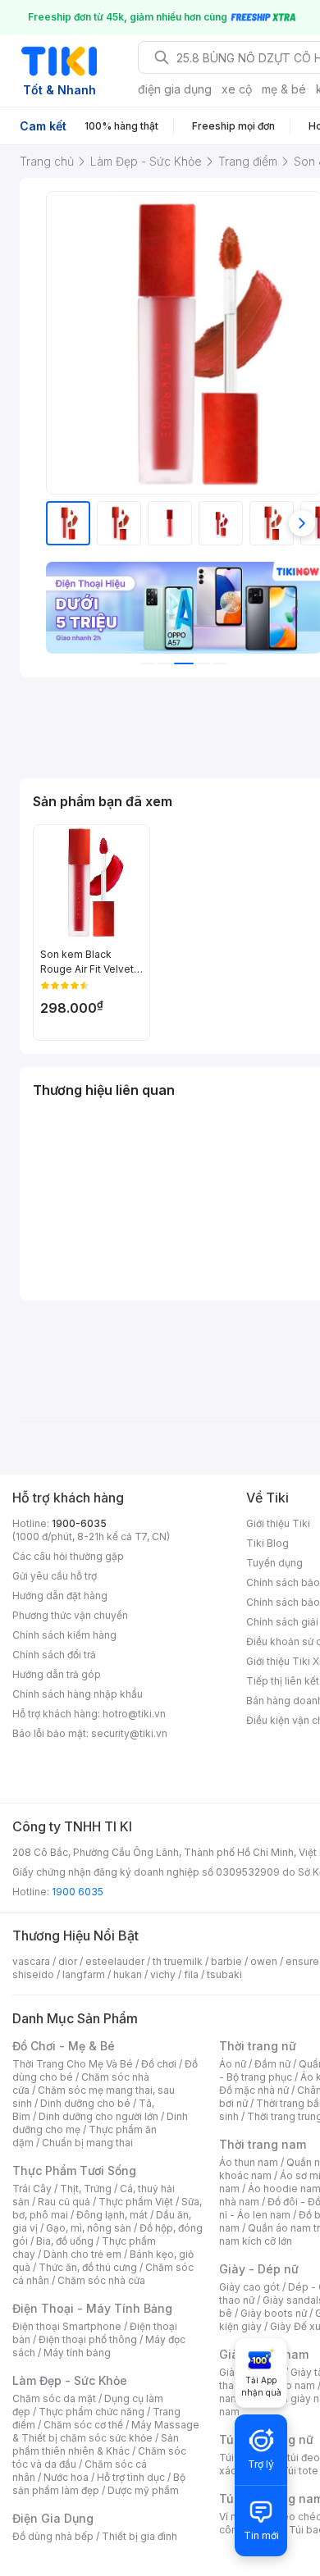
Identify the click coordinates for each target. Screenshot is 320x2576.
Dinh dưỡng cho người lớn (98, 2116)
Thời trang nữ (258, 2046)
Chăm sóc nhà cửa (101, 2280)
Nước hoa (66, 2477)
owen (264, 1961)
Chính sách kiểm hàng (64, 1635)
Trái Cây (32, 2188)
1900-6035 (79, 1523)
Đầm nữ (272, 2064)
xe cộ (237, 89)
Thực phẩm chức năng (91, 2412)
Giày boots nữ (274, 2313)
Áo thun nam (249, 2162)
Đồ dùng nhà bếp (53, 2536)
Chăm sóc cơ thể (83, 2425)
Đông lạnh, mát (112, 2215)
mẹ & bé (284, 89)
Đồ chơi (159, 2064)
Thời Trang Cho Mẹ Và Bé (73, 2064)
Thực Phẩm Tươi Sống (74, 2170)
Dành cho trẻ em (82, 2254)
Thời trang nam (263, 2144)
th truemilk (178, 1961)
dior (68, 1961)
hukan (128, 1974)
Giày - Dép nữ (259, 2269)
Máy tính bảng (77, 2353)
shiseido (33, 1974)
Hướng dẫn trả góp (57, 1674)
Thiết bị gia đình (139, 2536)
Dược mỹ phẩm (143, 2490)
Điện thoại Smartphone (67, 2326)
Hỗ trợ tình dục (131, 2477)
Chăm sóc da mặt (54, 2398)
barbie (226, 1961)
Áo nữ (233, 2064)
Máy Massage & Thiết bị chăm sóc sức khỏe (106, 2431)
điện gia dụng (175, 89)
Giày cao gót (249, 2287)
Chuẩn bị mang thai (87, 2143)
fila (191, 1974)
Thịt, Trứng (86, 2188)
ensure (302, 1961)
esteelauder (115, 1961)
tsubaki (224, 1974)
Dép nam (293, 2385)
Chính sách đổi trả (54, 1655)
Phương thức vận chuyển (70, 1615)
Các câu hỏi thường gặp (68, 1556)
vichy (163, 1974)
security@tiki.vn (129, 1733)
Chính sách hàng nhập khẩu (78, 1694)
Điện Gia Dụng (53, 2518)
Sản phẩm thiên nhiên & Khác (96, 2444)
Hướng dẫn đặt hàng (60, 1596)
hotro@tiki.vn (134, 1714)
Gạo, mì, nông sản (89, 2228)
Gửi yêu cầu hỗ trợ (55, 1576)
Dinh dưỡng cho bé (85, 2103)
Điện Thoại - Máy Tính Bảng (92, 2308)
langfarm (84, 1974)
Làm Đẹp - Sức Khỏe (70, 2380)
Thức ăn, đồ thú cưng (88, 2267)
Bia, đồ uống (65, 2241)
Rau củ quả (64, 2202)
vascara (31, 1961)
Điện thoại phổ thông (88, 2339)
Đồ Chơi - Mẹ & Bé (64, 2046)
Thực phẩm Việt (136, 2202)
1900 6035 (78, 1892)
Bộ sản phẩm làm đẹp (99, 2484)
